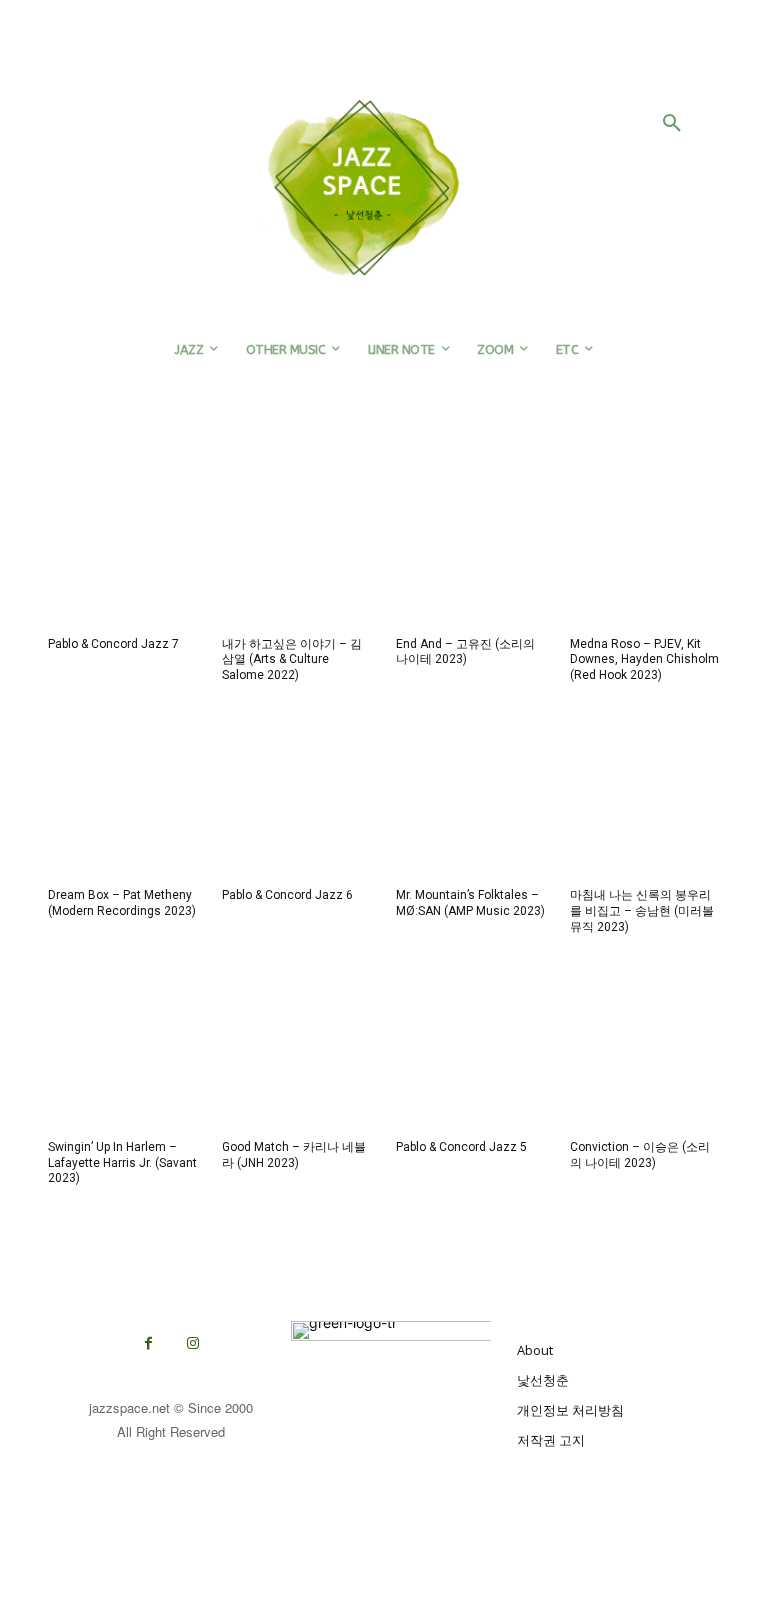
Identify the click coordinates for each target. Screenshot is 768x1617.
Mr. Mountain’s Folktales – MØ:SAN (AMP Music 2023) (470, 903)
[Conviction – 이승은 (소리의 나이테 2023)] (645, 1052)
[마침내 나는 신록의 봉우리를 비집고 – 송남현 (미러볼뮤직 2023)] (645, 800)
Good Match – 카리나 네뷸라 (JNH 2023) (294, 1155)
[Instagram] (193, 1343)
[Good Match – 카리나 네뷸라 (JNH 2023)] (297, 1052)
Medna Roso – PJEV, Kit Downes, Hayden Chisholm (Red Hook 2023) (644, 659)
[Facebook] (148, 1343)
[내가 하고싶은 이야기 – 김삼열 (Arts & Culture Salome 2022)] (297, 549)
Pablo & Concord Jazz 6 (287, 895)
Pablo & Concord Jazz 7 (113, 644)
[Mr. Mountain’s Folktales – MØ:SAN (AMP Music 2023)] (471, 800)
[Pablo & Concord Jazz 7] (123, 549)
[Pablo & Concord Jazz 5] (471, 1052)
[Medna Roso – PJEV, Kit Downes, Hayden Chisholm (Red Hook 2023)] (645, 549)
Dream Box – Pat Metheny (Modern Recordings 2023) (122, 903)
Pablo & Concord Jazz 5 (461, 1147)
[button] (672, 124)
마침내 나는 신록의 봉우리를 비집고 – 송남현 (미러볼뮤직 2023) (642, 910)
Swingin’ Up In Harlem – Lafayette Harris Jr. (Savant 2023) (122, 1162)
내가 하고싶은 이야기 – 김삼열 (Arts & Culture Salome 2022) (292, 659)
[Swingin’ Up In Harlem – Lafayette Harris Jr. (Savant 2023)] (123, 1052)
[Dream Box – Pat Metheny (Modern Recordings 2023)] (123, 800)
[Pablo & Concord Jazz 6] (297, 800)
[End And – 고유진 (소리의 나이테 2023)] (471, 549)
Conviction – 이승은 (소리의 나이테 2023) (640, 1155)
